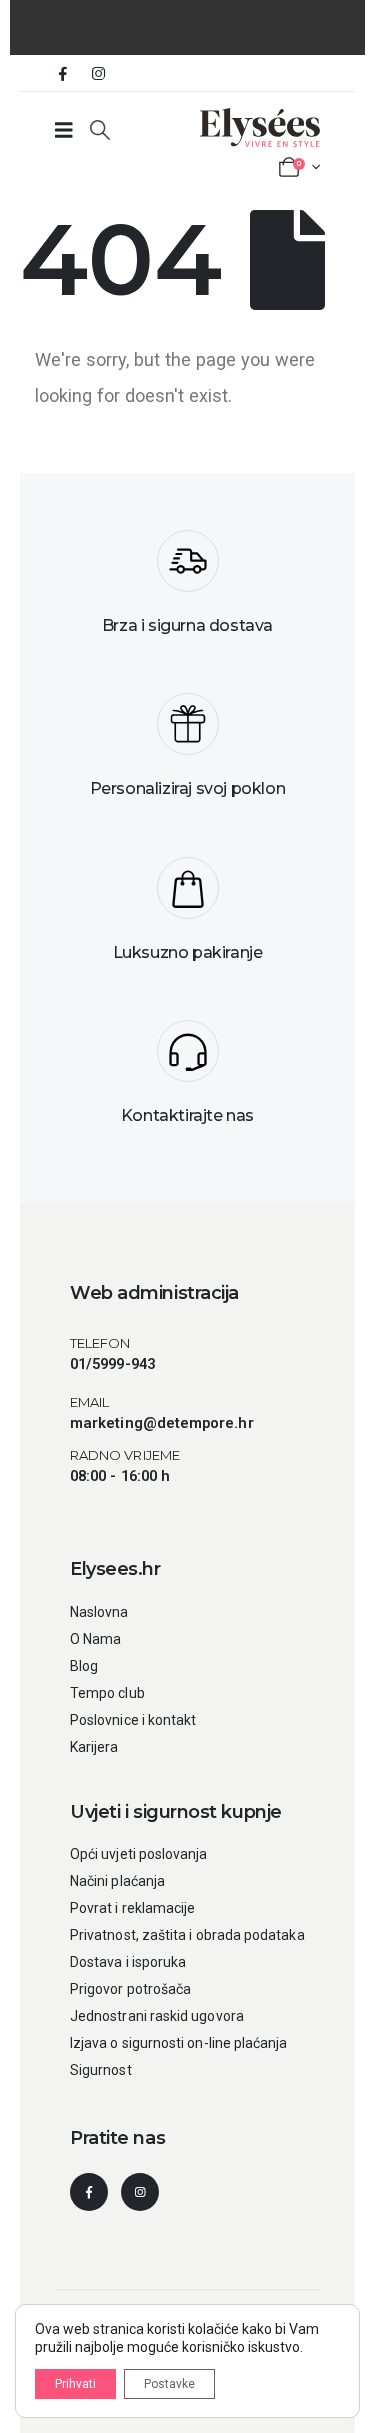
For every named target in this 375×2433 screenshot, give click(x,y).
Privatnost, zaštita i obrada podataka (187, 1935)
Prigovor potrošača (130, 1989)
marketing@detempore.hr (162, 1423)
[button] (100, 130)
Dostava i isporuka (128, 1962)
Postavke (169, 2384)
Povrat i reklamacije (132, 1908)
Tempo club (107, 1693)
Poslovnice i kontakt (133, 1720)
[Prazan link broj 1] (64, 130)
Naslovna (99, 1612)
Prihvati (75, 2384)
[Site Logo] (260, 127)
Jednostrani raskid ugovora (157, 2016)
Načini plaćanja (117, 1881)
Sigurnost (101, 2070)
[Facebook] (63, 73)
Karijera (94, 1747)
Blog (84, 1666)
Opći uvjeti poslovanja (139, 1854)
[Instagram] (98, 73)
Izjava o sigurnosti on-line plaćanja (179, 2043)
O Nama (95, 1639)
